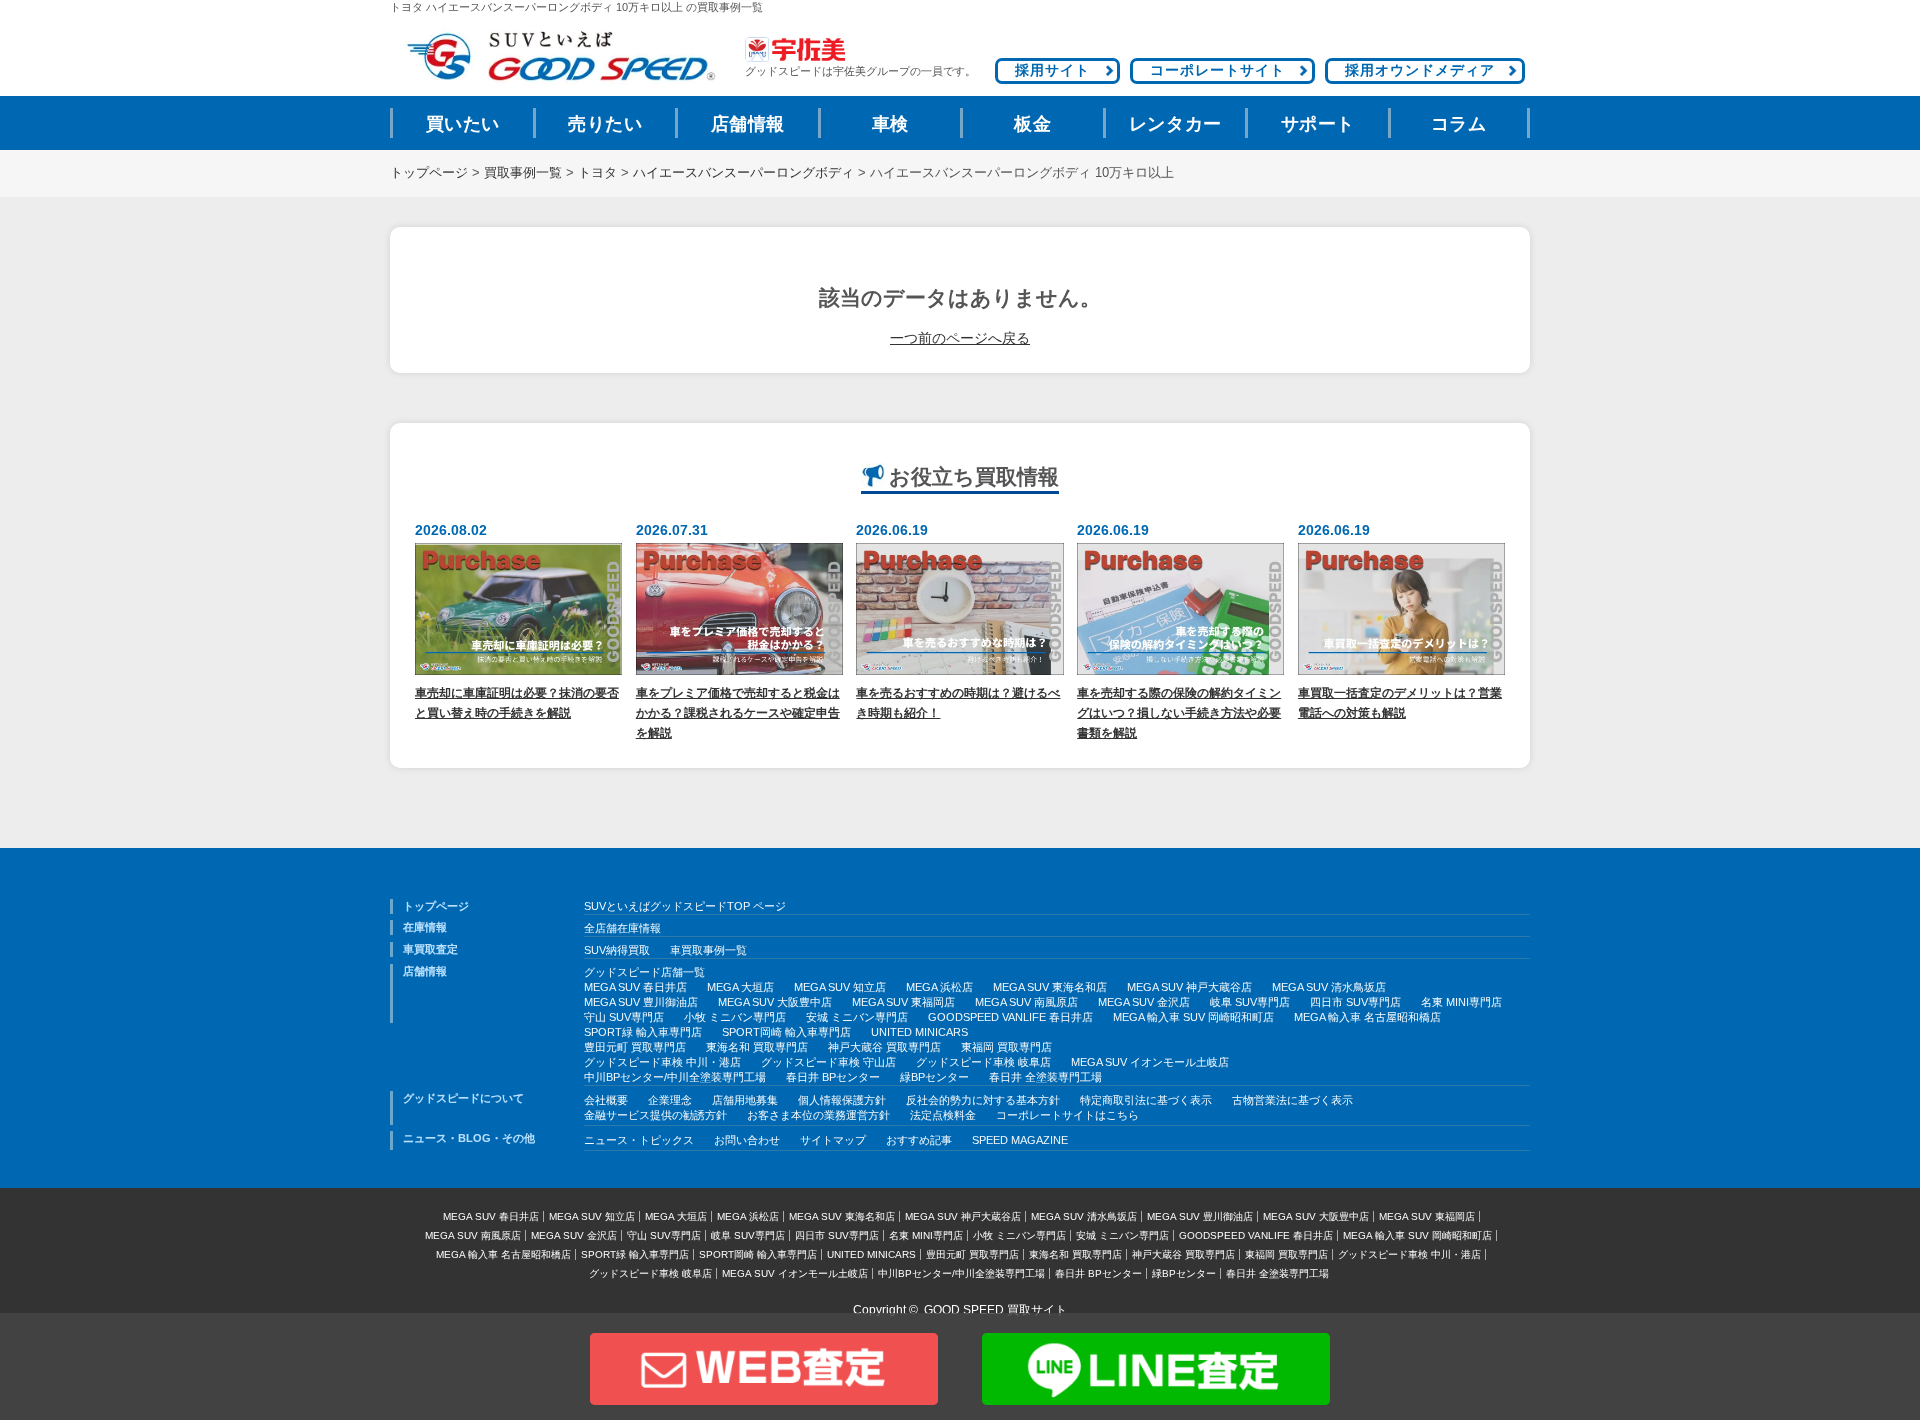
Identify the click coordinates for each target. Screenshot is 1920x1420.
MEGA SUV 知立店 (840, 987)
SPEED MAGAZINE (1020, 1140)
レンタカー (1175, 124)
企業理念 (670, 1100)
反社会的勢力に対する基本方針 (983, 1100)
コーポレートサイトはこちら (1067, 1115)
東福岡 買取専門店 (1006, 1047)
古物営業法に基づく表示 (1292, 1100)
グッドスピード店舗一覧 (644, 972)
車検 (890, 124)
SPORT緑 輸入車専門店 (643, 1032)
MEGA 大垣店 (740, 987)
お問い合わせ (747, 1140)
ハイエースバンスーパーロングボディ (743, 173)
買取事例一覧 (523, 173)
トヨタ (597, 173)
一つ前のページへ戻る (960, 338)
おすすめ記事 (919, 1140)
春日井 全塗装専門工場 (1045, 1077)
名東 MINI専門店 (1461, 1002)
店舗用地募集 (745, 1100)
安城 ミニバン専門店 (857, 1017)
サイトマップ (833, 1140)
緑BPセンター (934, 1077)
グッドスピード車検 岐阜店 (983, 1062)
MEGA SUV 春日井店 (635, 987)
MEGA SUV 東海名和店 (1050, 987)
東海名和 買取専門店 (757, 1047)
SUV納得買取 (617, 950)
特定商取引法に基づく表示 (1146, 1100)
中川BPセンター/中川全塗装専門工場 (675, 1077)
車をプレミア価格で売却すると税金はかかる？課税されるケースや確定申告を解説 (738, 712)
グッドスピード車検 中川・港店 (662, 1062)
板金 (1032, 124)
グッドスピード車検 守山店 (828, 1062)
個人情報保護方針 (842, 1100)
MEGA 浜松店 (939, 987)
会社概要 (606, 1100)
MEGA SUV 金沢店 (1144, 1002)
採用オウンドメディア (1420, 70)
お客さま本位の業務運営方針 (818, 1115)
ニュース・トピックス (639, 1140)
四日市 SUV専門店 (1355, 1002)
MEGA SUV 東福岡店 (903, 1002)
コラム (1459, 124)
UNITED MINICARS (919, 1032)
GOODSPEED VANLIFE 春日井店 (1010, 1017)
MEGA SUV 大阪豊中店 (775, 1002)
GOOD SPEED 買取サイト (995, 1310)
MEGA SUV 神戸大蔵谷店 (1189, 987)
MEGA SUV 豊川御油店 (641, 1002)
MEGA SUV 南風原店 (1026, 1002)
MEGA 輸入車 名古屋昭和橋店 (1367, 1017)
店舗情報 (748, 124)
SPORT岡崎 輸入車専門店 (786, 1032)
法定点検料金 (943, 1115)
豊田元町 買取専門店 (635, 1047)
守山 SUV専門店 (624, 1017)
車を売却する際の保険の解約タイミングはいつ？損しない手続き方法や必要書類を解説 (1179, 712)
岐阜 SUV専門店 (1250, 1002)
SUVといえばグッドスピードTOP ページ (685, 906)
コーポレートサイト (1217, 70)
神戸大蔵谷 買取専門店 (884, 1047)
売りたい (605, 124)
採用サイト (1052, 70)
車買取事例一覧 (708, 950)
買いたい (463, 124)
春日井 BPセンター (833, 1077)
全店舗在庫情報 (622, 928)
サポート (1318, 124)
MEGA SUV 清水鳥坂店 (1329, 987)
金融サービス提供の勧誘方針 (655, 1115)
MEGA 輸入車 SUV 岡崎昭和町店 (1193, 1017)
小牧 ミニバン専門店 (735, 1017)
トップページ (429, 173)
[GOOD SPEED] (560, 56)
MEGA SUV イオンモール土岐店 (1150, 1062)
